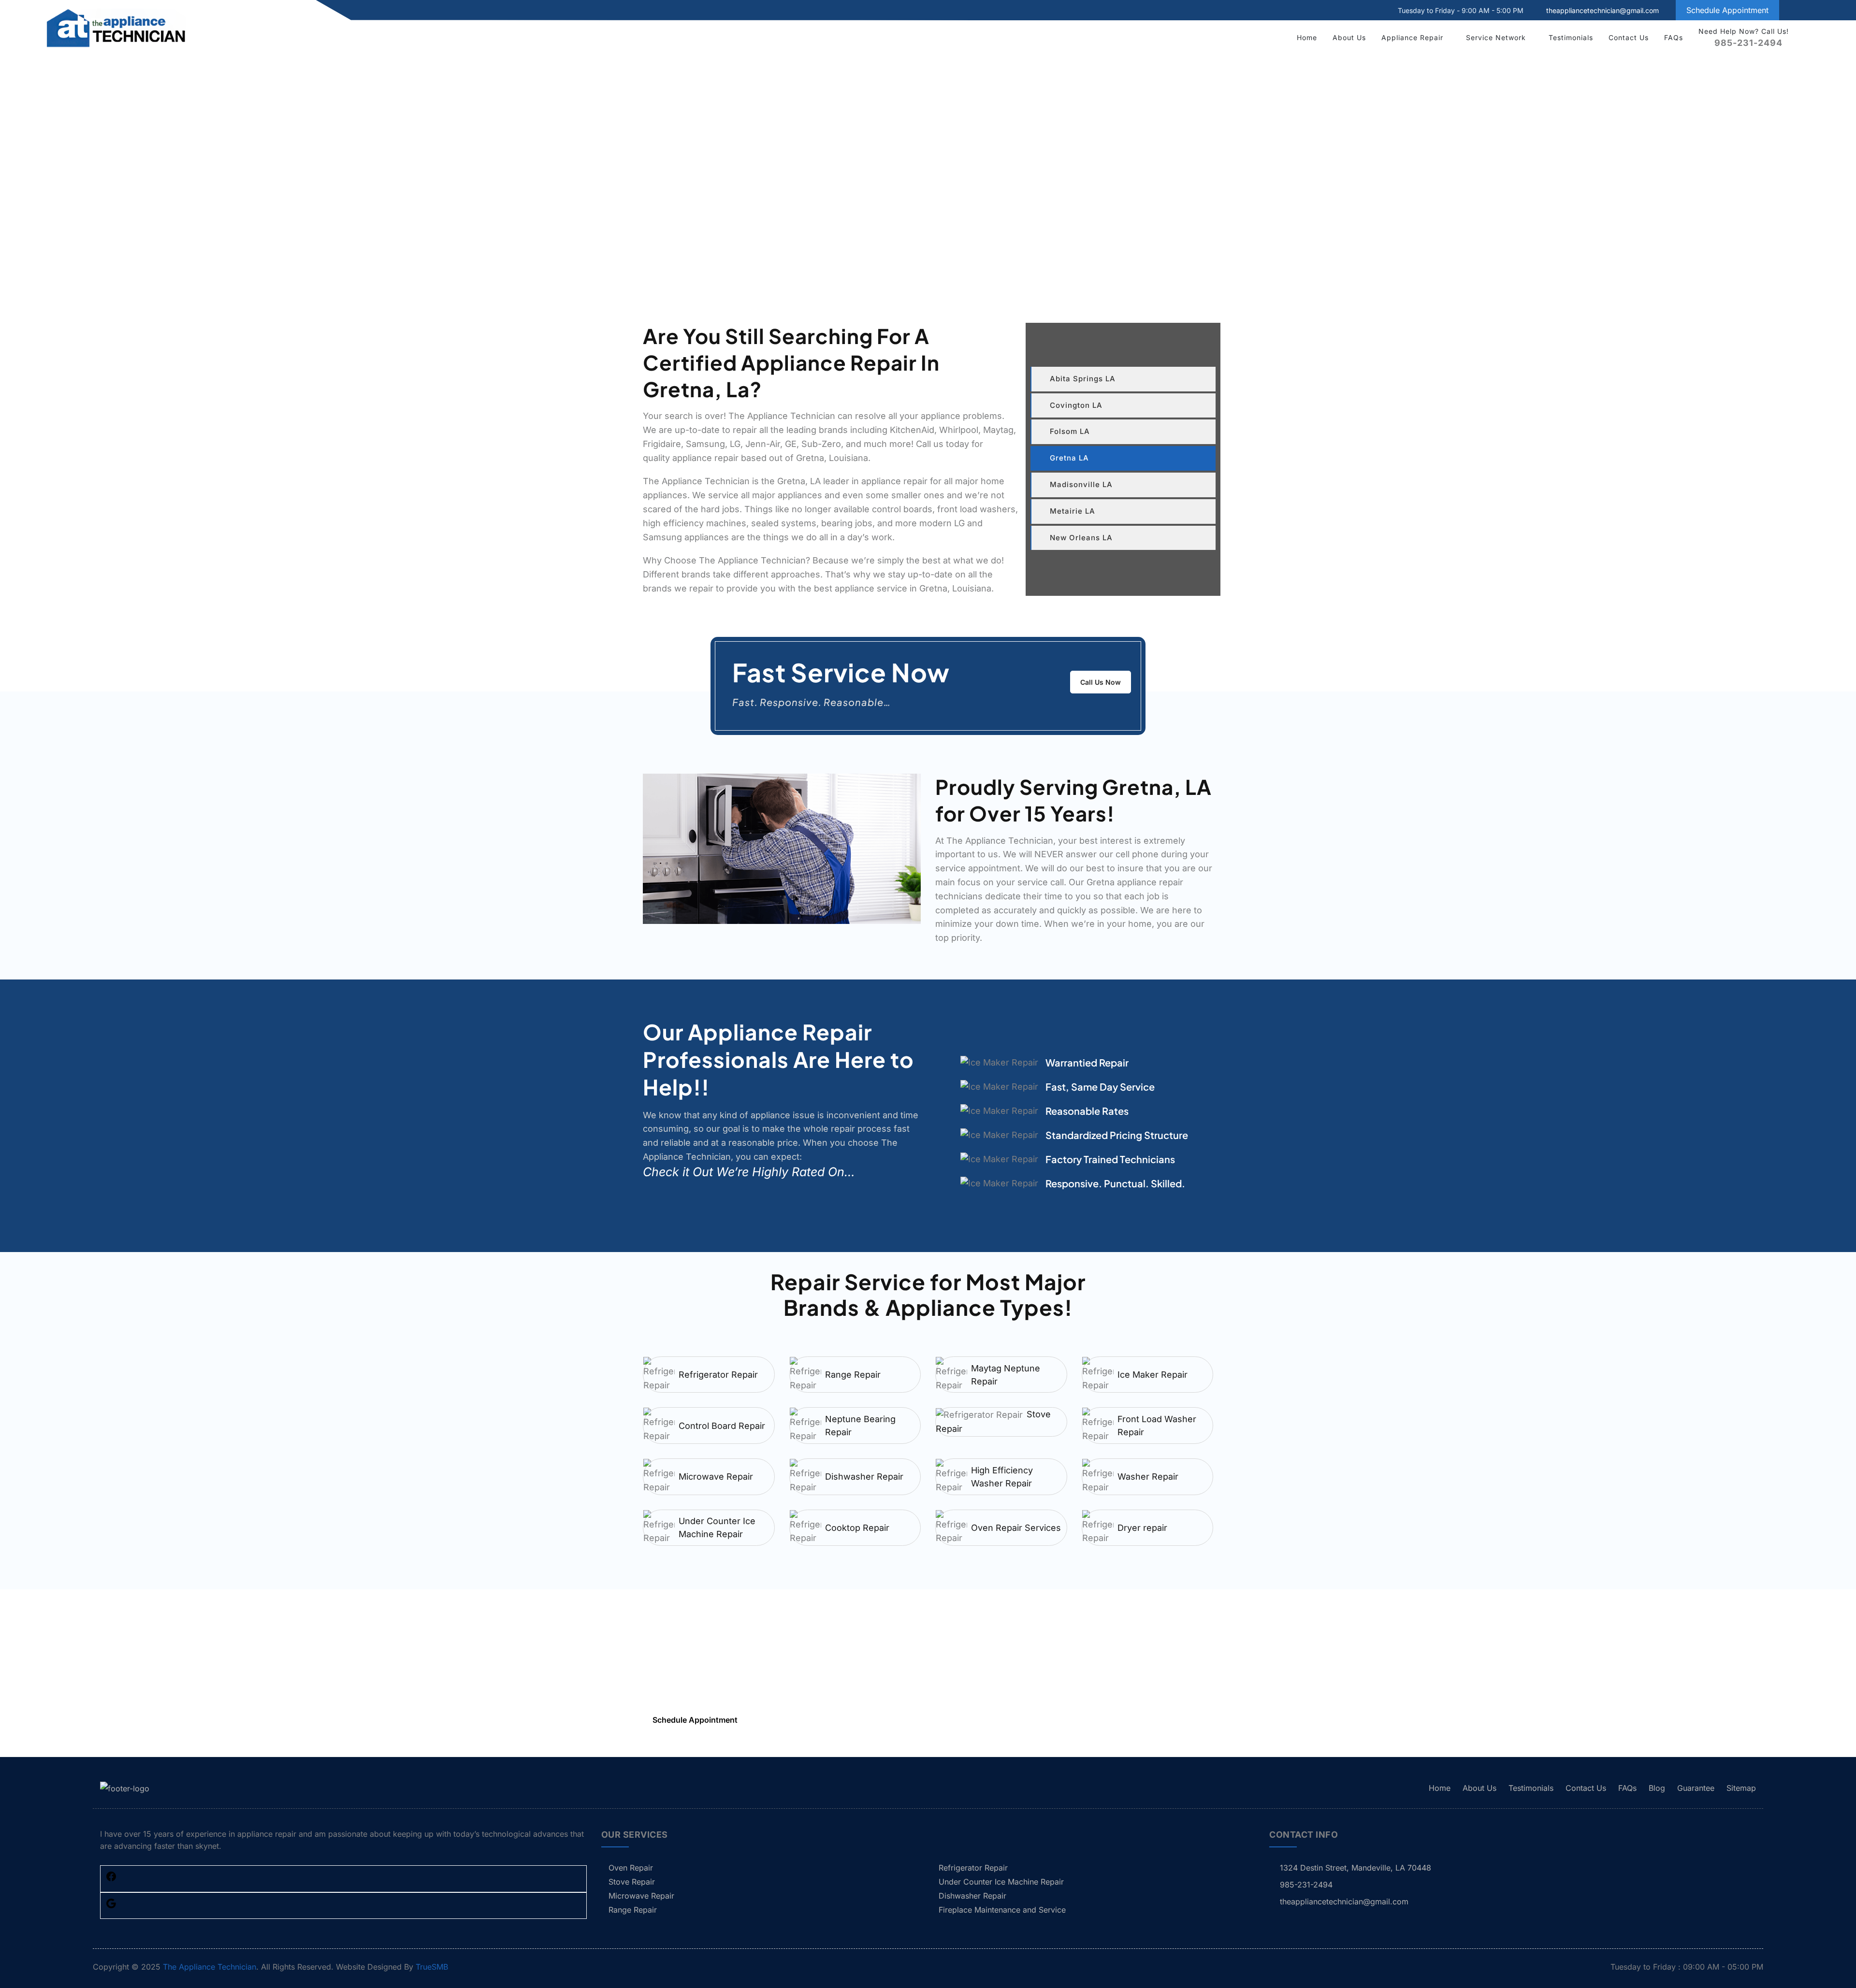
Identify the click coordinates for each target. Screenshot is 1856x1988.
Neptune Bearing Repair (860, 1426)
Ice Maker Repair (1153, 1375)
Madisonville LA (1081, 484)
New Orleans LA (1081, 538)
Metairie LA (1073, 511)
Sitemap (1741, 1788)
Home (1307, 37)
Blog (1657, 1788)
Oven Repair (631, 1868)
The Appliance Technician (210, 1967)
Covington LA (1076, 405)
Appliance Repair (1412, 37)
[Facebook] (111, 1879)
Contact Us (1629, 37)
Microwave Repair (716, 1477)
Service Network (1496, 37)
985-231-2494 (712, 1685)
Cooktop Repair (857, 1528)
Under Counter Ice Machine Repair (717, 1527)
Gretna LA (1069, 458)
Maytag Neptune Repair (1006, 1375)
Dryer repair (1142, 1528)
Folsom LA (1070, 431)
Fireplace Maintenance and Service (1002, 1910)
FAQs (1674, 37)
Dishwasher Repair (864, 1477)
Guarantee (1696, 1788)
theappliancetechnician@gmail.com (1602, 10)
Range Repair (853, 1375)
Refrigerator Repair (718, 1375)
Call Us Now (1101, 682)
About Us (1349, 37)
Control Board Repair (722, 1426)
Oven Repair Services (1016, 1528)
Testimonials (1571, 37)
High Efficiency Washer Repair (1002, 1477)
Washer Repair (1148, 1477)
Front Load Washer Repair (1157, 1426)
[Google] (111, 1906)
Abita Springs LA (1083, 379)
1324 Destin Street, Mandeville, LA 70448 (1356, 1868)
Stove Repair (632, 1882)
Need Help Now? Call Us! (1744, 37)
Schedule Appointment (1727, 10)
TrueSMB (432, 1967)
